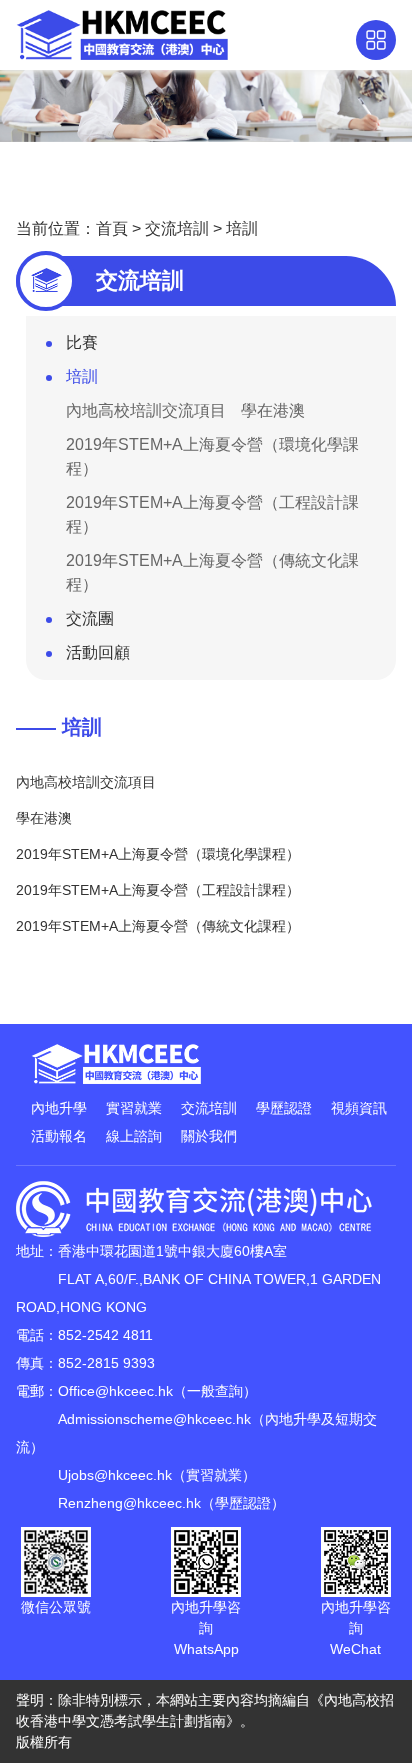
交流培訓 (177, 228)
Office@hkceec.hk (115, 1391)
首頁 (112, 228)
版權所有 (44, 1742)
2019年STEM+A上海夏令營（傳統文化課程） (212, 572)
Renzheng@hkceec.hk (129, 1503)
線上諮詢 (134, 1136)
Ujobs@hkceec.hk (115, 1475)
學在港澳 (273, 410)
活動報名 (59, 1136)
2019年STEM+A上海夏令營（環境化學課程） (212, 456)
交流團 (90, 618)
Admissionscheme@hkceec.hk (154, 1419)
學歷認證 (284, 1108)
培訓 (242, 228)
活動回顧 (98, 652)
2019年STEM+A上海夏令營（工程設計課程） (212, 514)
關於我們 (209, 1136)
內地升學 (59, 1108)
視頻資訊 (359, 1108)
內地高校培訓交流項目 (146, 410)
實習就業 (134, 1108)
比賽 (82, 342)
